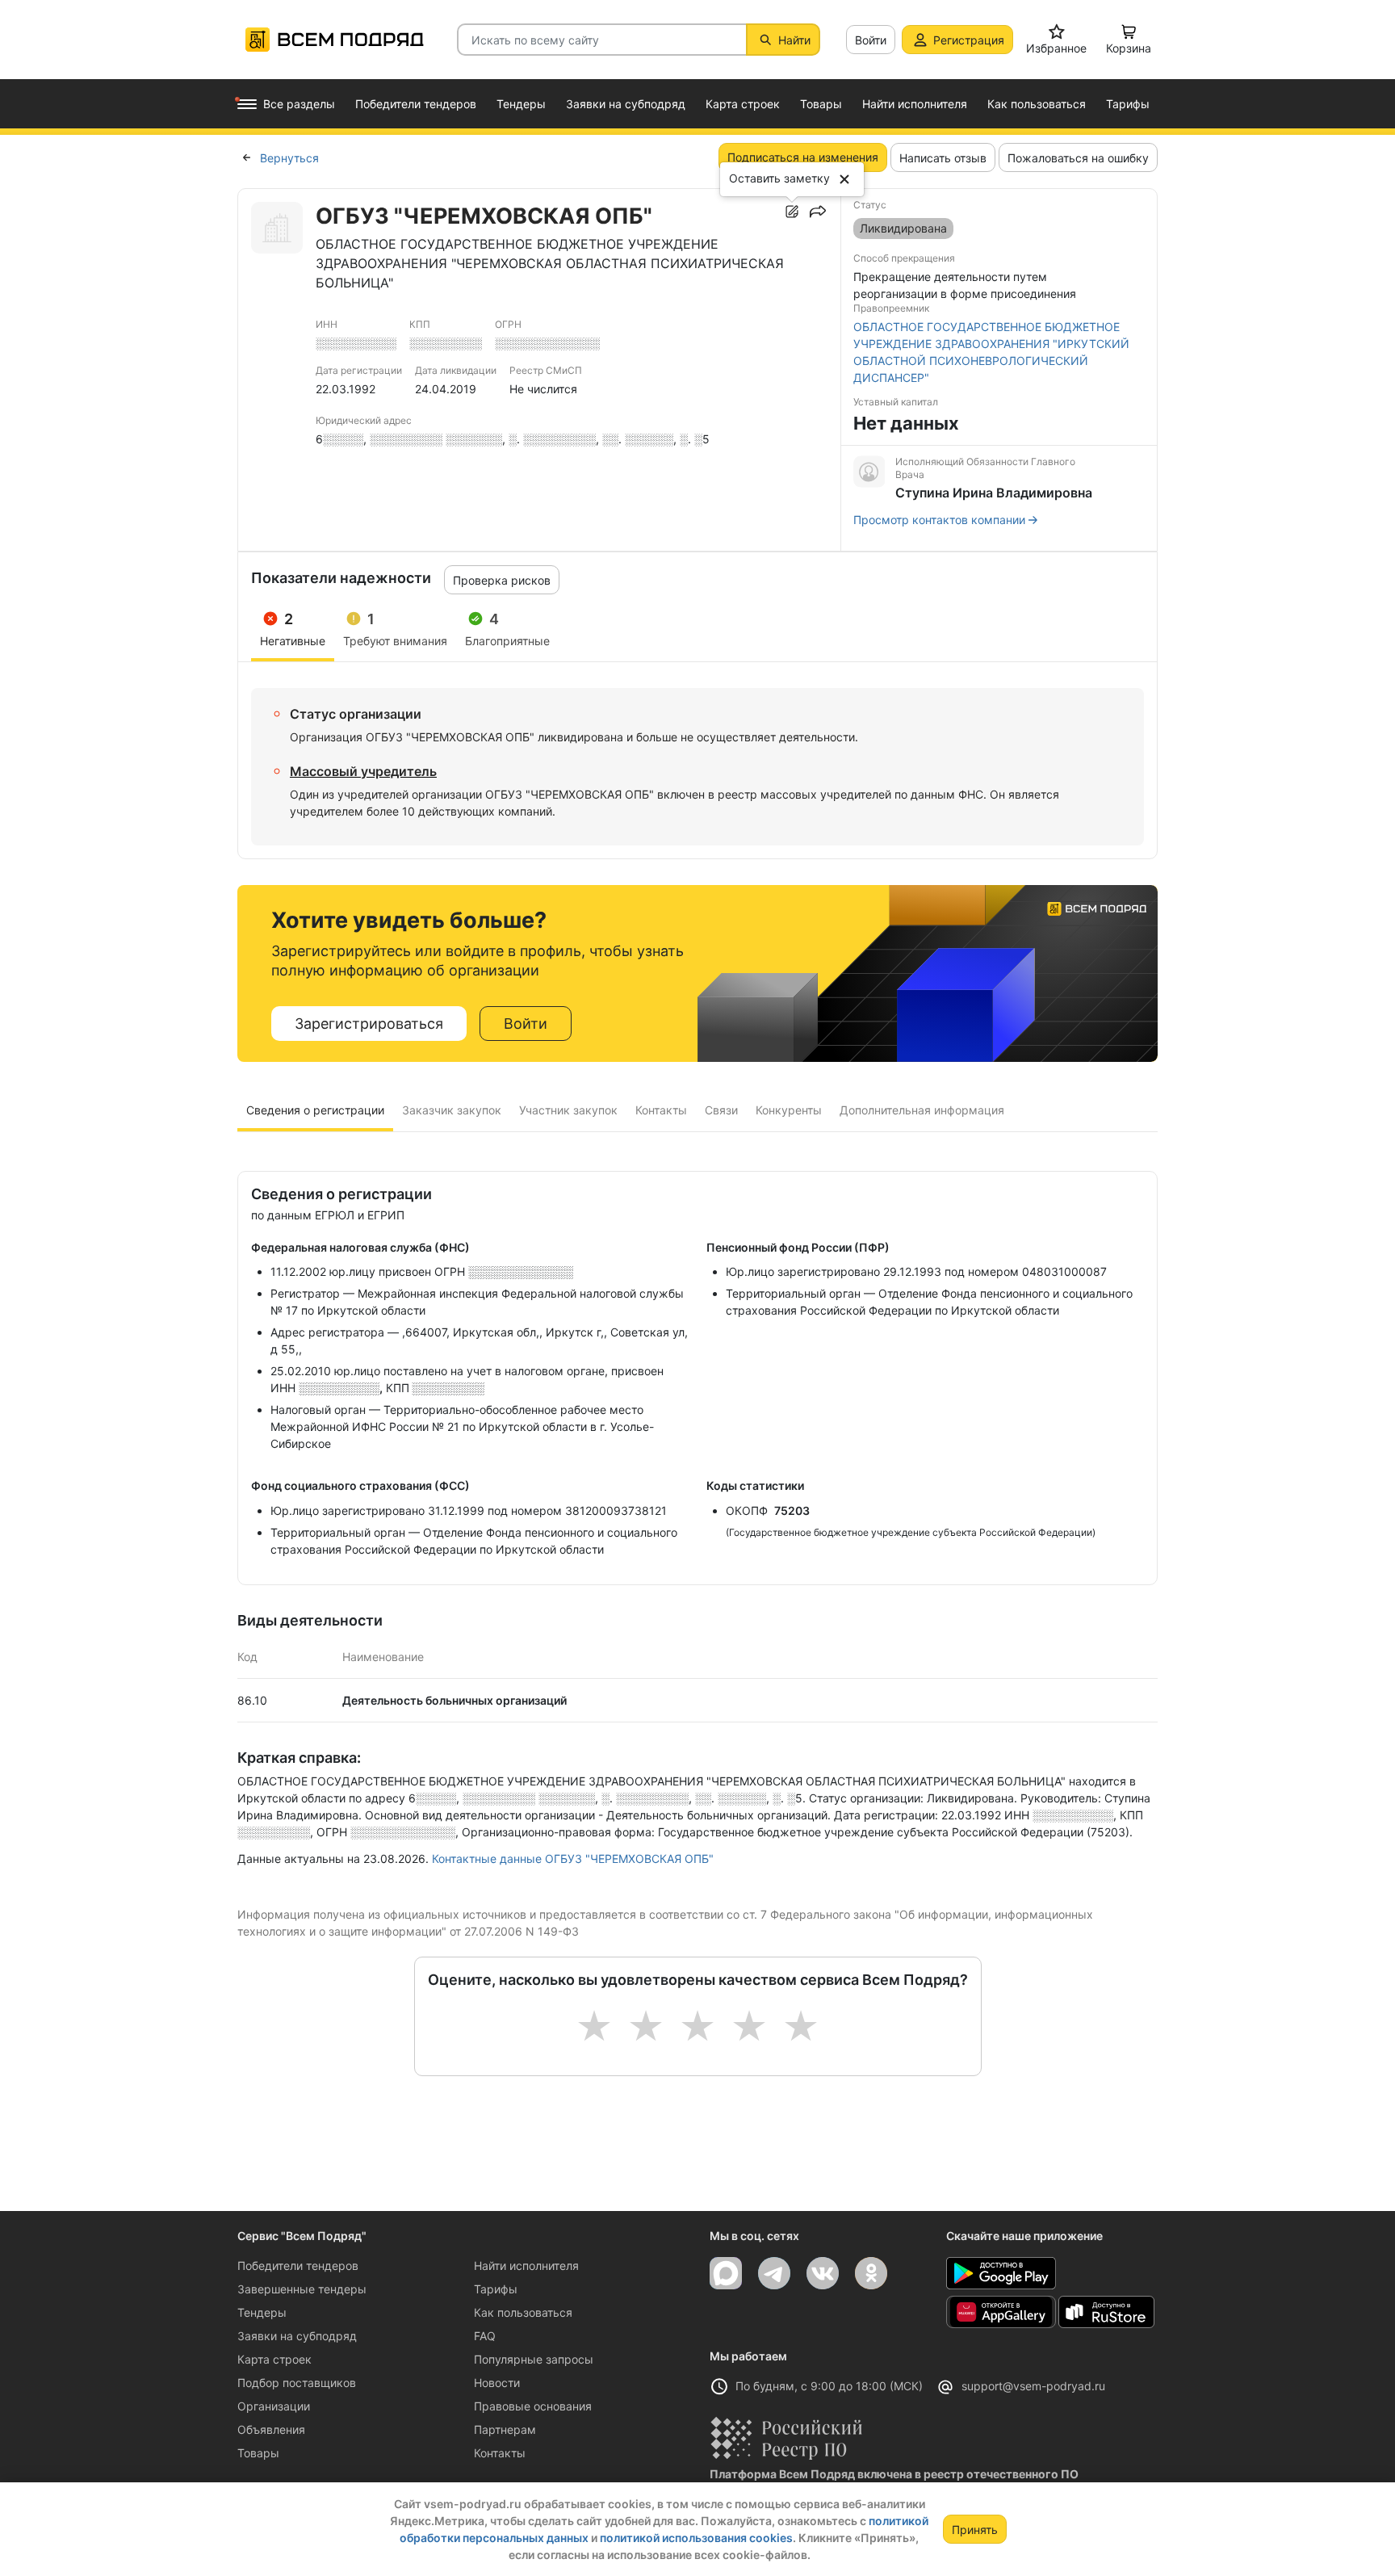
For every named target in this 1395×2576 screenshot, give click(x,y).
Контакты (500, 2453)
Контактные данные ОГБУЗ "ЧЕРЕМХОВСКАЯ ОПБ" (573, 1859)
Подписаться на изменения (803, 157)
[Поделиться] (818, 212)
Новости (497, 2383)
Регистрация (969, 40)
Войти (871, 40)
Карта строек (274, 2359)
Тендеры (262, 2312)
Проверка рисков (502, 580)
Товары (258, 2453)
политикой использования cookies (696, 2538)
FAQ (485, 2336)
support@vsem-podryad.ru (1033, 2386)
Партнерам (505, 2429)
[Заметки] (792, 212)
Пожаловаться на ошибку (1078, 158)
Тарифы (496, 2289)
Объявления (271, 2429)
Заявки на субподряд (297, 2336)
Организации (274, 2406)
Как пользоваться (523, 2312)
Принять (975, 2530)
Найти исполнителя (526, 2266)
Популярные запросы (534, 2359)
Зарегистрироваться (369, 1024)
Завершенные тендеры (302, 2289)
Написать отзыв (943, 158)
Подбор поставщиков (297, 2383)
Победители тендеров (298, 2266)
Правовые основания (533, 2406)
